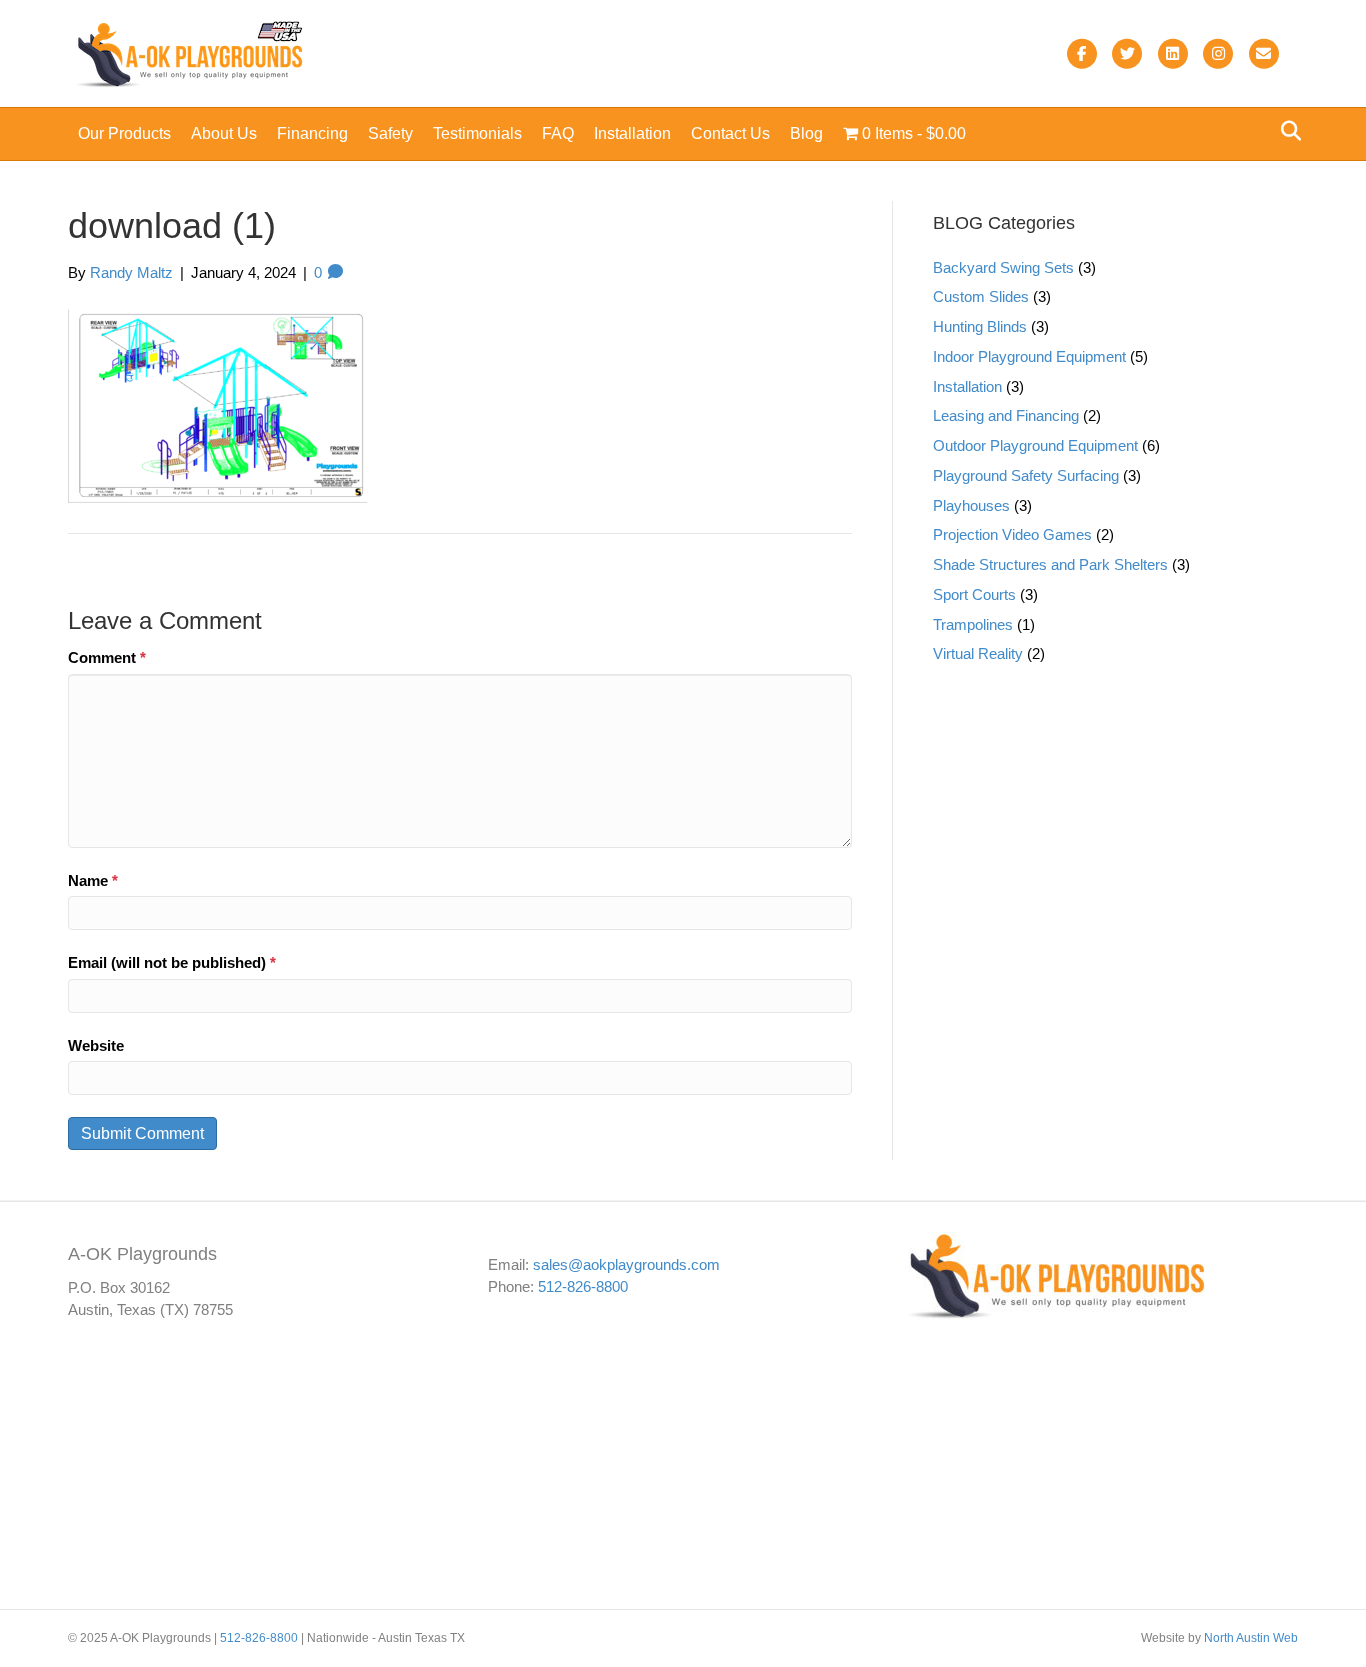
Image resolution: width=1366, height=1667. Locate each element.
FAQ (558, 133)
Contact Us (730, 133)
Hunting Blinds (980, 326)
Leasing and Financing (1006, 415)
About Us (224, 133)
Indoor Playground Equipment (1029, 356)
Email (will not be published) (172, 962)
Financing (312, 133)
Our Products (124, 133)
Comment (107, 657)
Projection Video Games (1012, 534)
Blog (806, 133)
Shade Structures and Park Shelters (1050, 564)
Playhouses (971, 505)
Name (93, 880)
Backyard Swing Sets (1003, 267)
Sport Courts (974, 594)
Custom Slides (981, 296)
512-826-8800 (583, 1285)
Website (96, 1045)
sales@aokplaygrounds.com (626, 1263)
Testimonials (477, 133)
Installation (632, 133)
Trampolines (973, 624)
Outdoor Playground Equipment (1035, 445)
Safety (390, 133)
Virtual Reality (978, 653)
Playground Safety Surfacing (1026, 475)
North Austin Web (1251, 1638)
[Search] (1285, 131)
